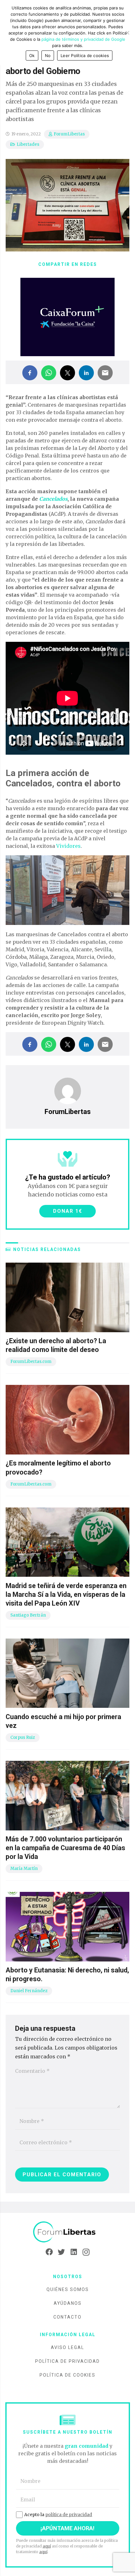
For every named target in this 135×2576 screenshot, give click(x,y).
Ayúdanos (68, 2303)
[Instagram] (86, 2252)
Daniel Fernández (29, 1991)
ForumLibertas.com (31, 1362)
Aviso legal (67, 2347)
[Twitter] (61, 2252)
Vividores (68, 846)
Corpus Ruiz (23, 1737)
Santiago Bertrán (28, 1615)
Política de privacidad (67, 2361)
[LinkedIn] (74, 2252)
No (48, 55)
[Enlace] (67, 2232)
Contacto (67, 2317)
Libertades (28, 144)
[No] (127, 33)
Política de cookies (67, 2375)
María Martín (24, 1869)
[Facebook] (49, 2252)
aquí (47, 2546)
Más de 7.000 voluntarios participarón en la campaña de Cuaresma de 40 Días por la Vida (65, 1848)
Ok (32, 55)
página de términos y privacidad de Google (83, 39)
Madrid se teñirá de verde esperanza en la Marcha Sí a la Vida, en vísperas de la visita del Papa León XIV (66, 1594)
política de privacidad (69, 2515)
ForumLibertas (69, 134)
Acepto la (58, 2515)
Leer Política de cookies (85, 55)
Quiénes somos (68, 2289)
